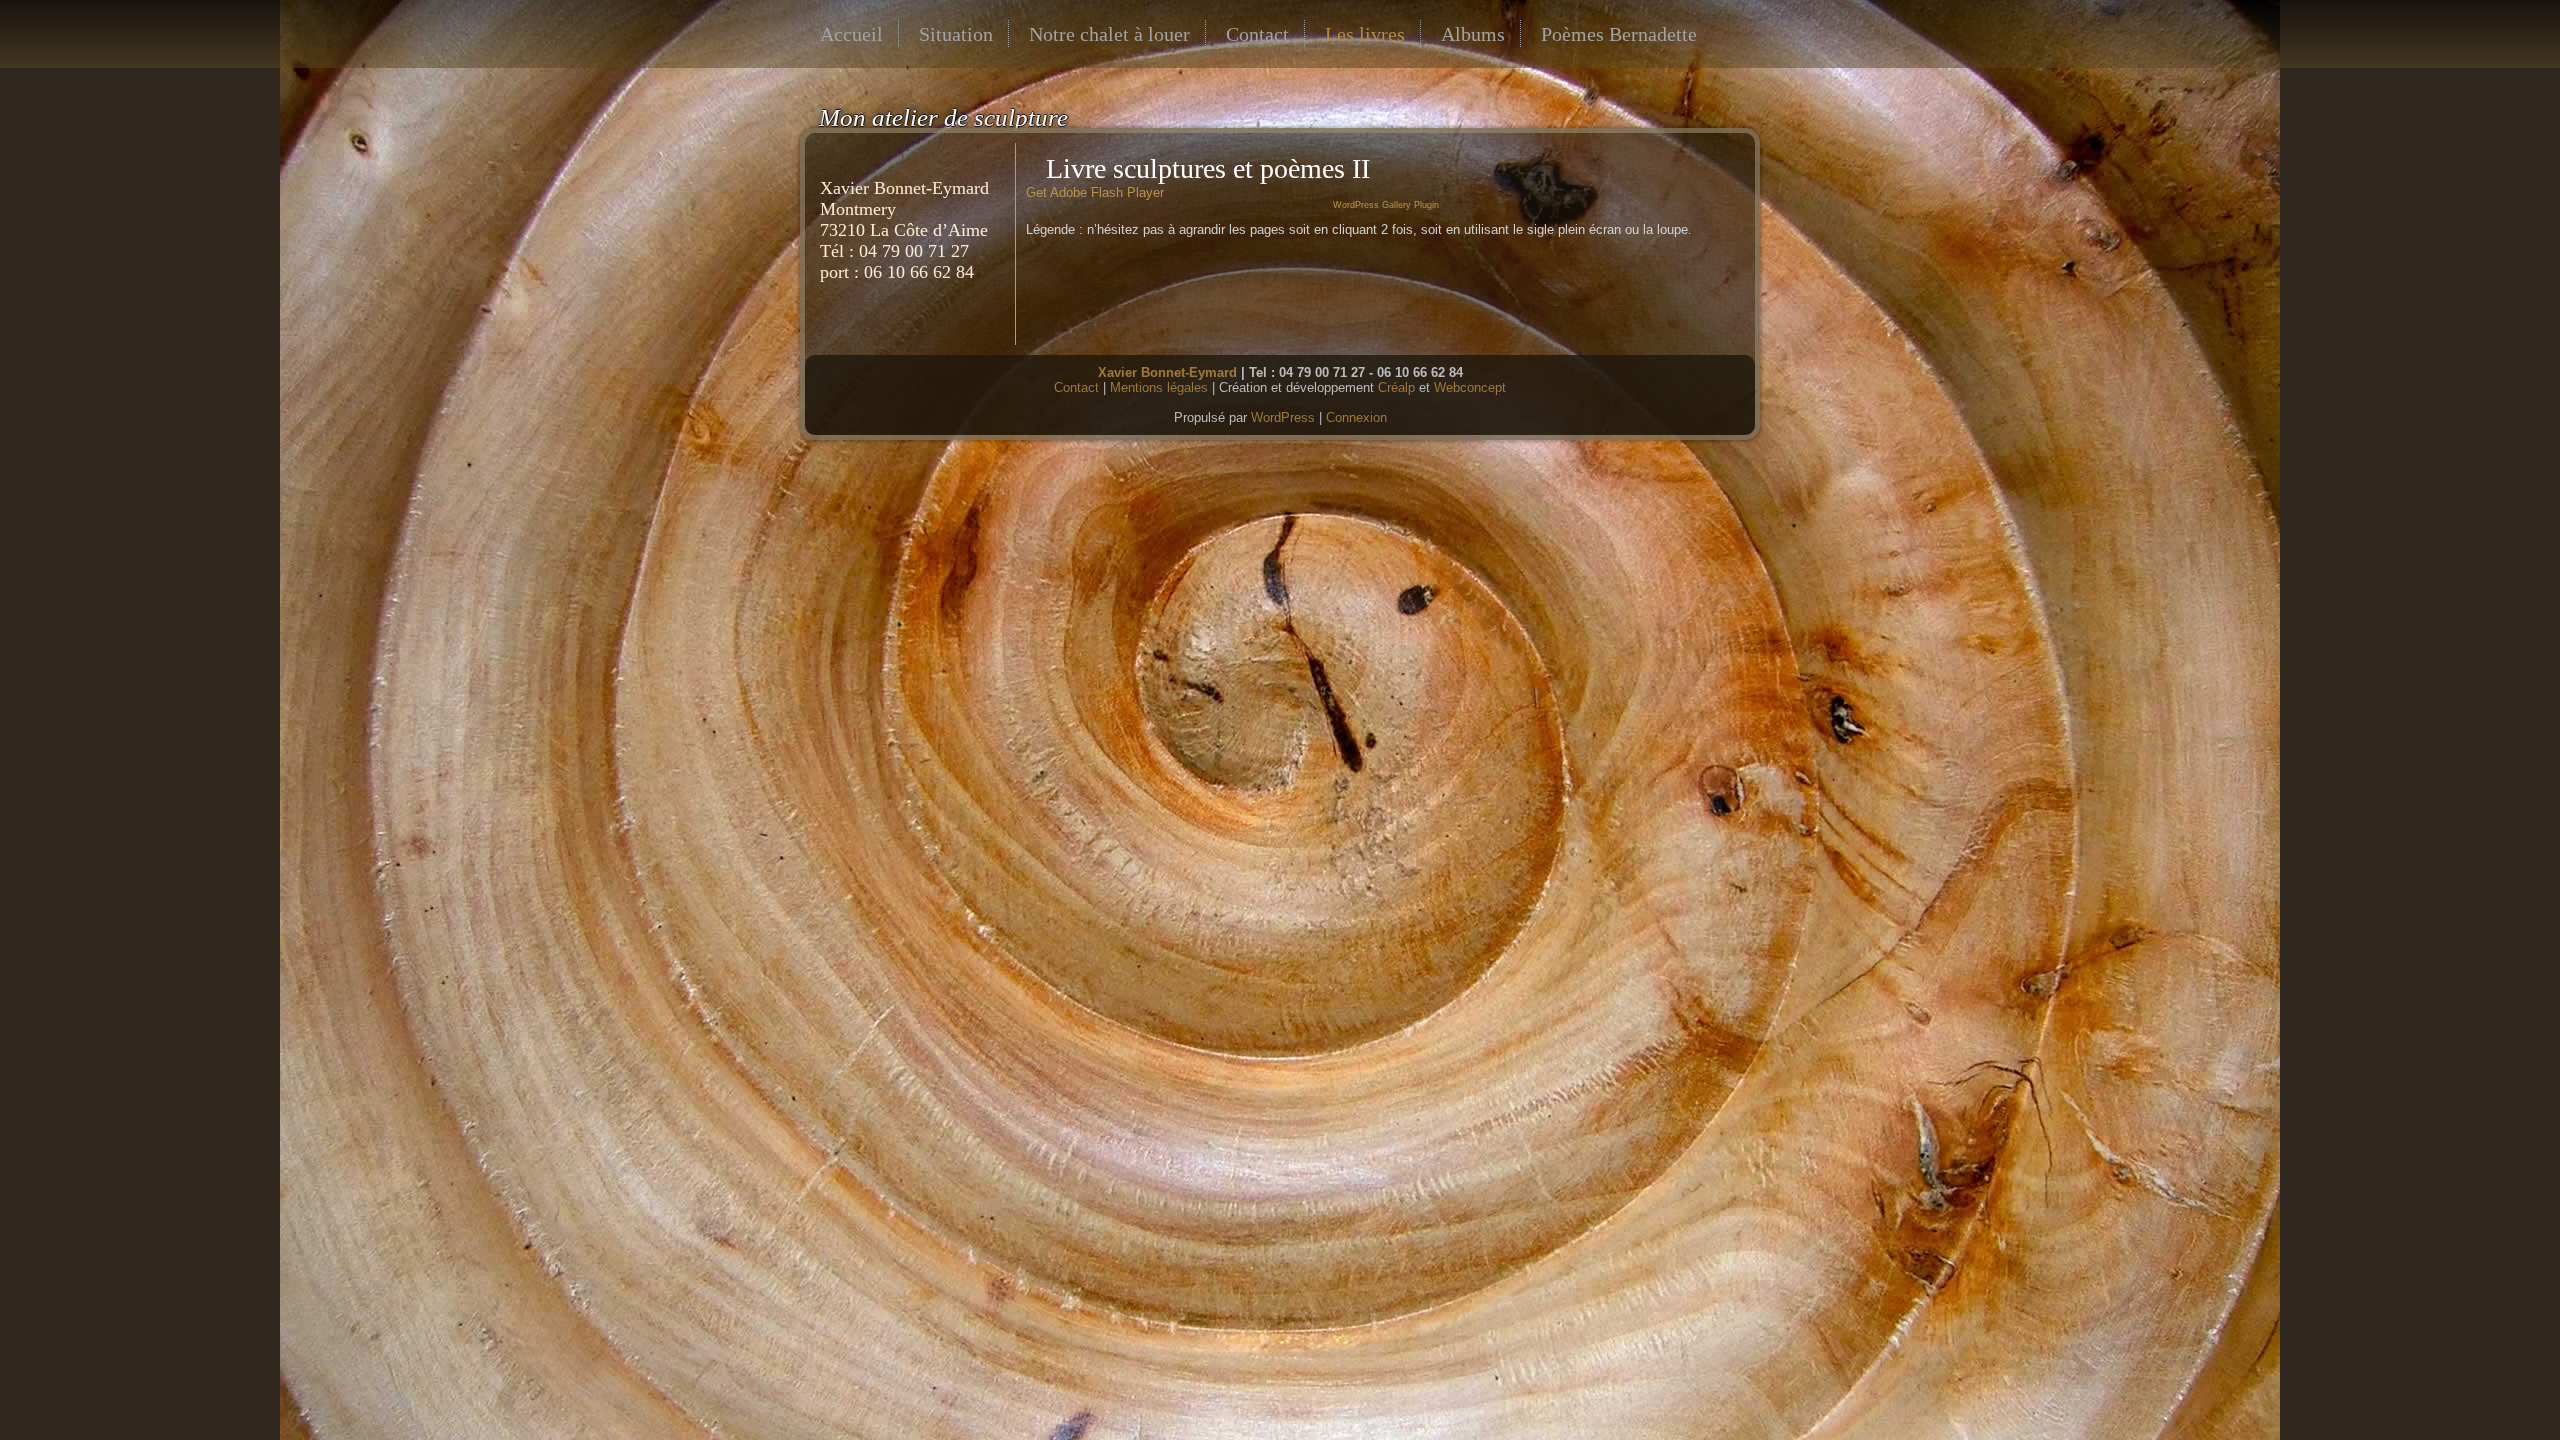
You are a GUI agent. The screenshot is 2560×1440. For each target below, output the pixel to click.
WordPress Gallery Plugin (1386, 205)
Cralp (1396, 387)
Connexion (1356, 417)
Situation (956, 34)
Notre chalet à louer (1109, 34)
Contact (1257, 34)
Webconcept (1470, 387)
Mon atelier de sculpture (943, 117)
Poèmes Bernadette (1619, 34)
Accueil (851, 34)
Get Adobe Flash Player (1095, 192)
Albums (1473, 34)
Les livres (1365, 34)
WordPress (1283, 417)
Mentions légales (1159, 387)
